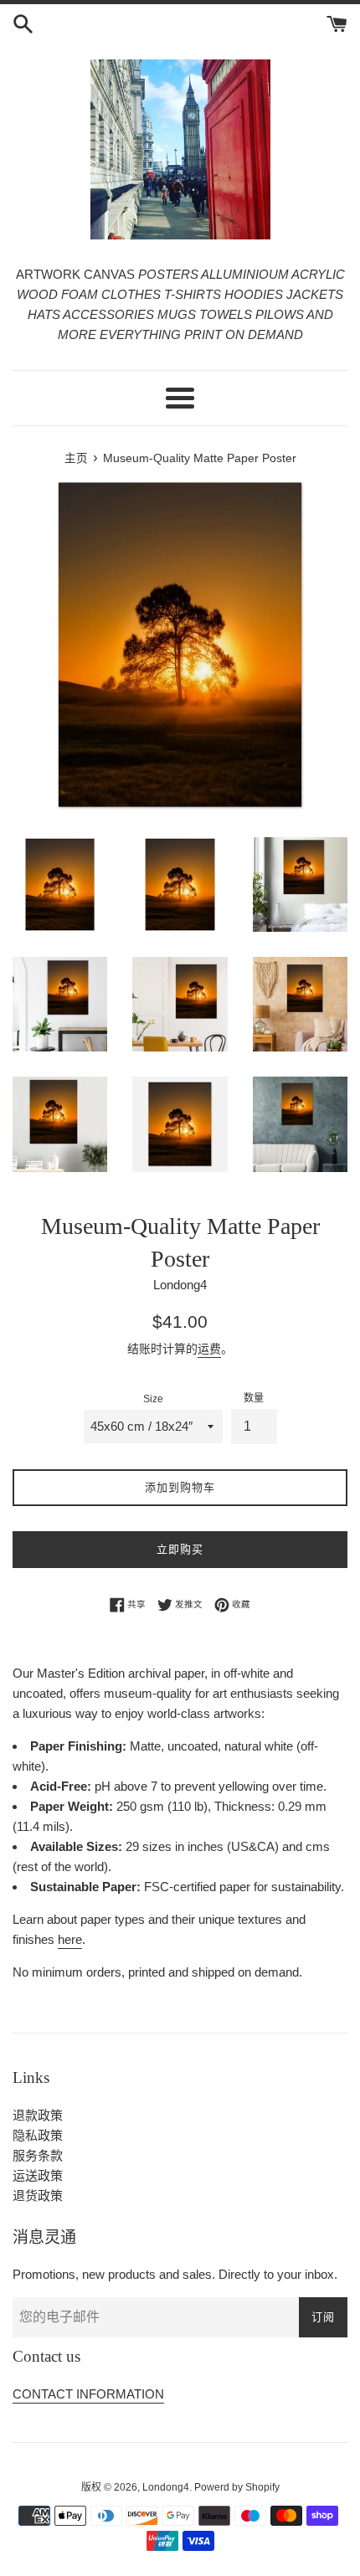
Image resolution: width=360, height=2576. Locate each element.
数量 (254, 1398)
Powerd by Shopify (237, 2487)
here (70, 1939)
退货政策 (38, 2196)
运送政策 (38, 2175)
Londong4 (166, 2487)
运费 (209, 1349)
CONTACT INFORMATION (88, 2394)
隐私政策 (38, 2135)
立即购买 (180, 1549)
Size (153, 1399)
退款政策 (38, 2115)
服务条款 (38, 2155)
